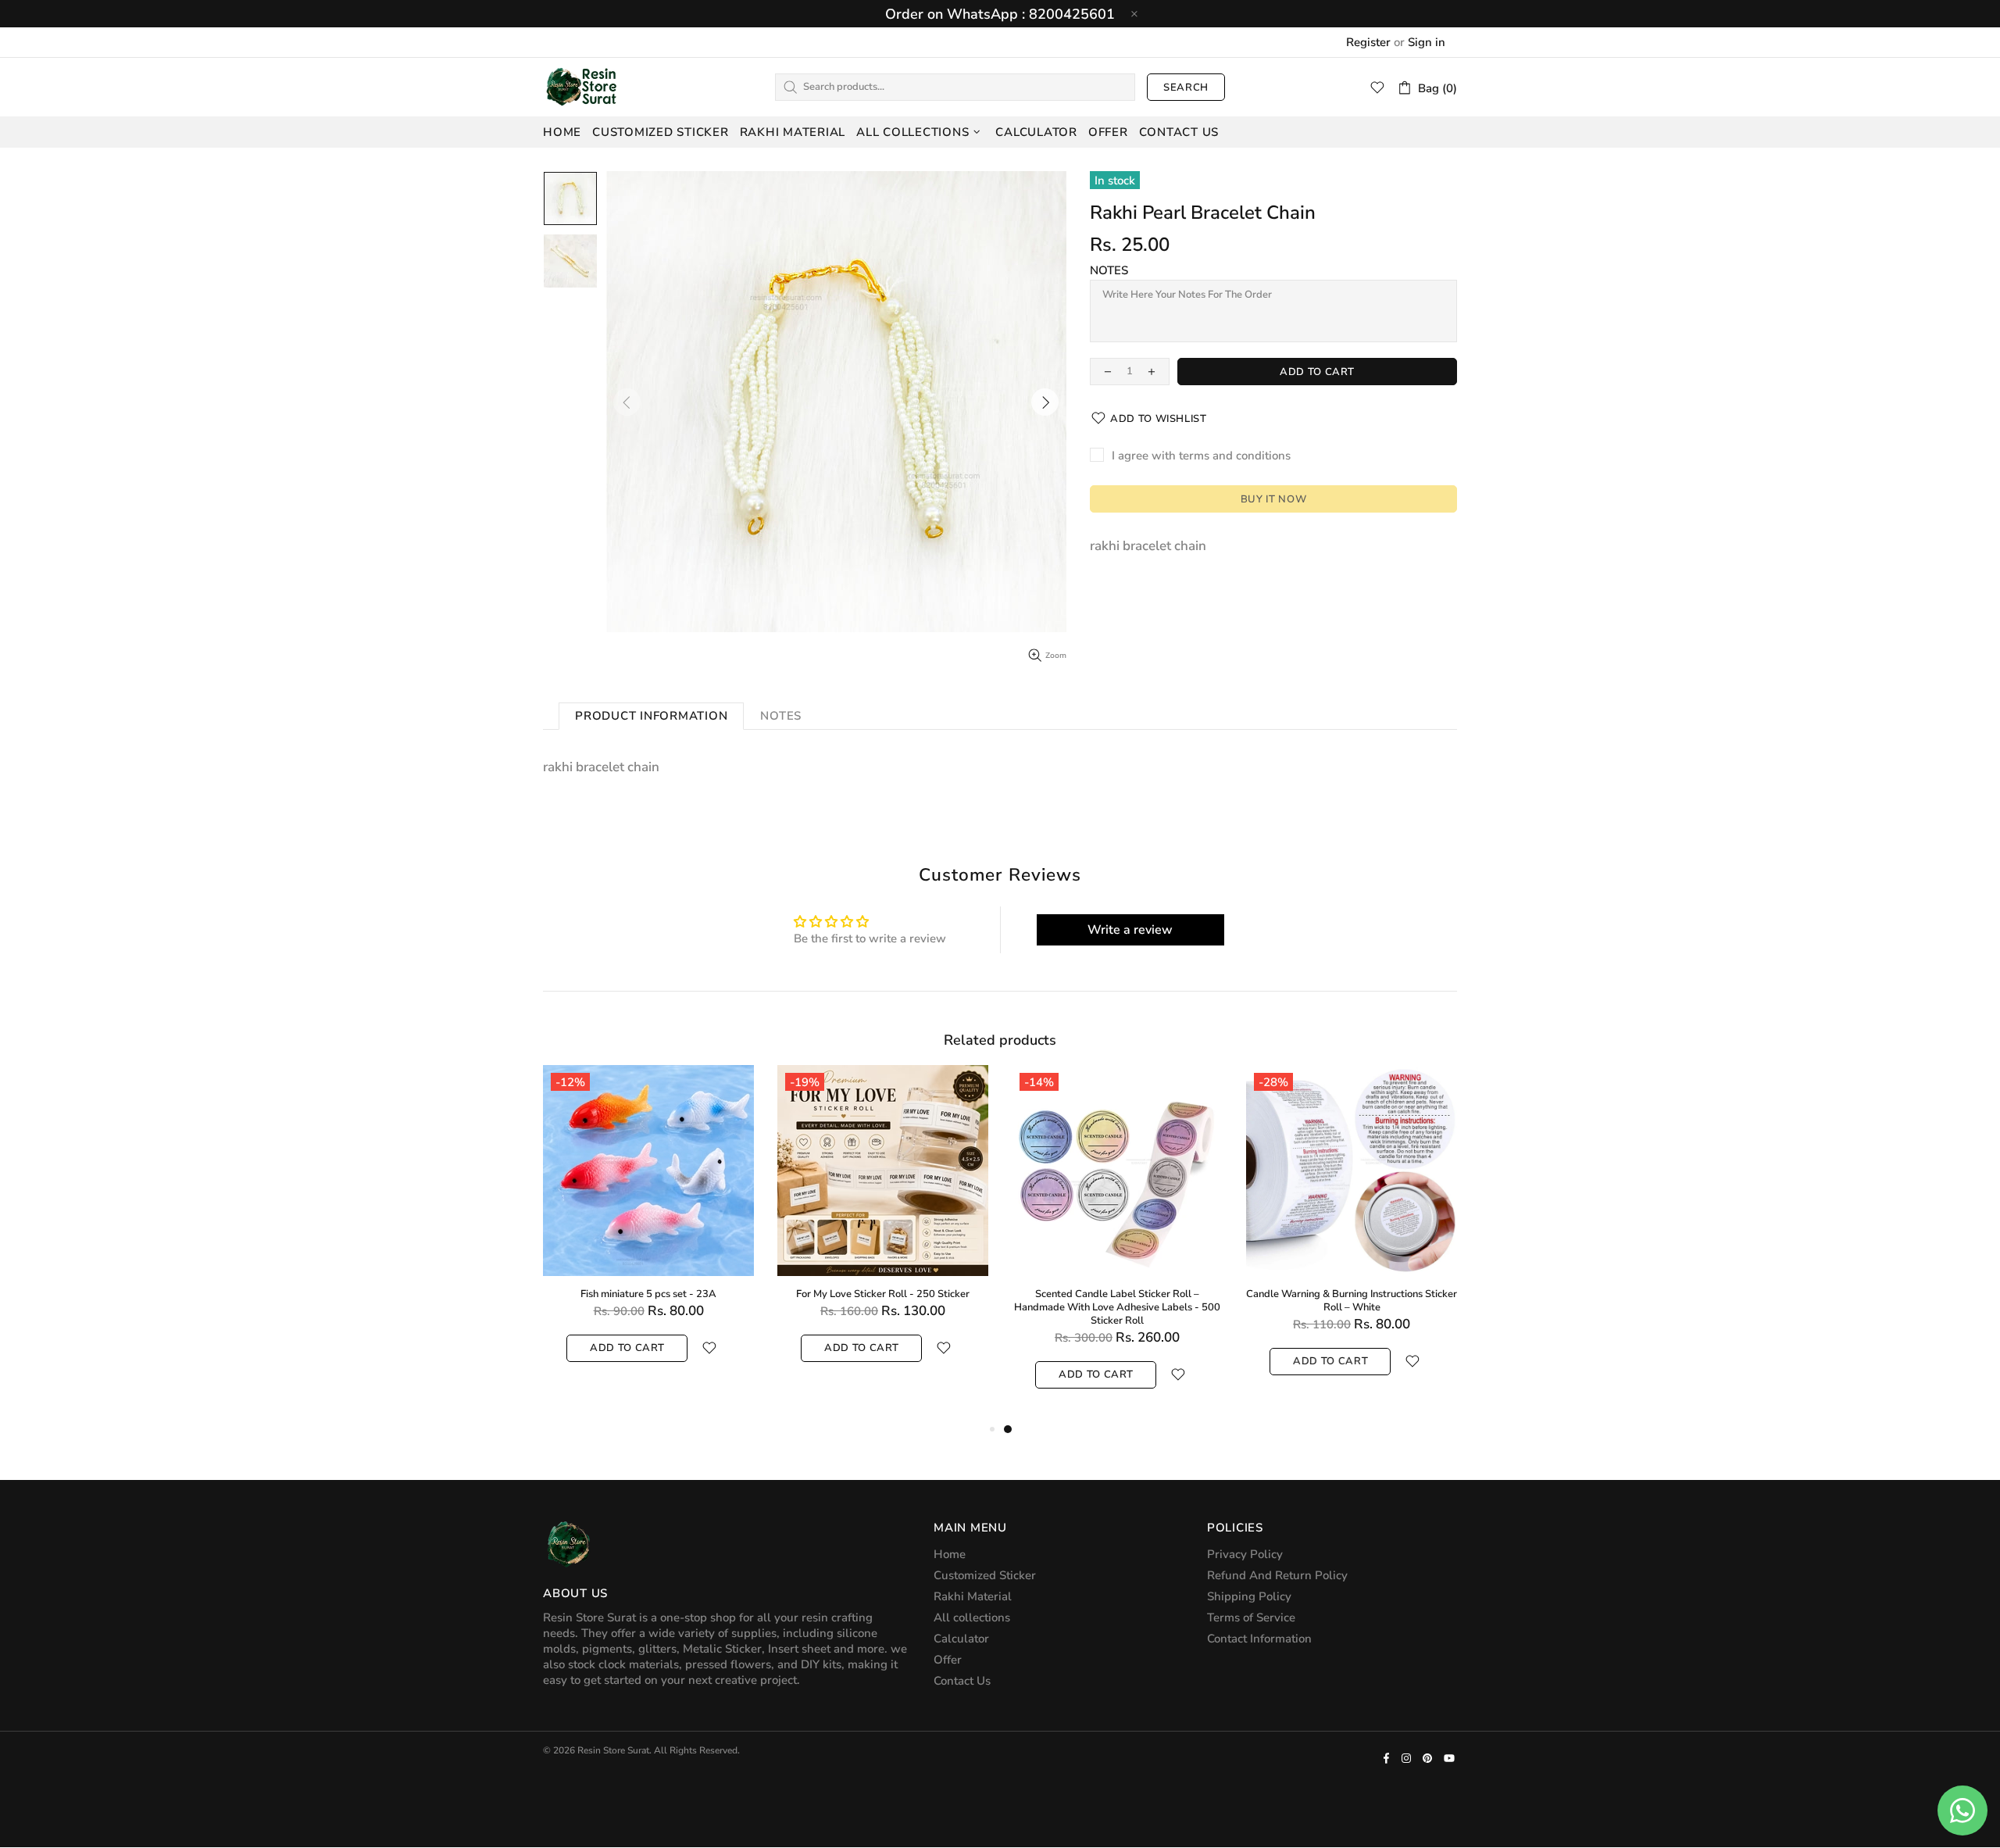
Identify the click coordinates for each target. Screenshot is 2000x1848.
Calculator (961, 1639)
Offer (948, 1660)
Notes (1109, 270)
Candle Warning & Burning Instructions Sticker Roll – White (1352, 1301)
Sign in (1427, 42)
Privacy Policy (1245, 1554)
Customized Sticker (985, 1575)
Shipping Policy (1249, 1596)
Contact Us (962, 1681)
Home (950, 1554)
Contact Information (1259, 1639)
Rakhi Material (973, 1596)
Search (1186, 88)
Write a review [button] (1130, 930)
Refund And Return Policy (1277, 1575)
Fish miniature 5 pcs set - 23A (648, 1294)
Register (1368, 42)
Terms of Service (1251, 1617)
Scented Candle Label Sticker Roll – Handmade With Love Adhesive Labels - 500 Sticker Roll (1117, 1308)
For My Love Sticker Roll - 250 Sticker (883, 1294)
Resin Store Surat (582, 87)
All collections (972, 1617)
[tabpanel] (1117, 1242)
